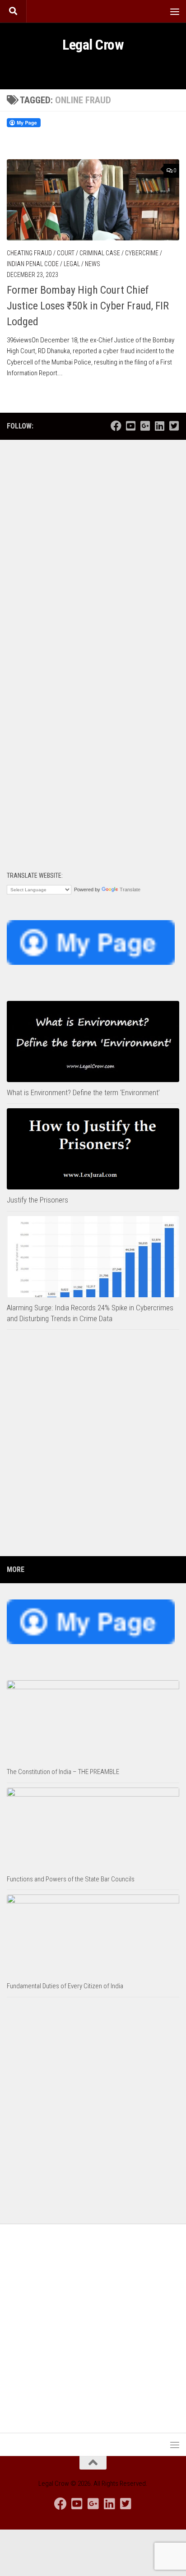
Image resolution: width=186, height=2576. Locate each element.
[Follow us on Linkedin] (159, 426)
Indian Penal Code (33, 264)
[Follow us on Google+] (145, 426)
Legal (72, 264)
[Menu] (175, 11)
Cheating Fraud (29, 253)
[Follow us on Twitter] (174, 426)
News (93, 264)
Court (66, 253)
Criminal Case (100, 253)
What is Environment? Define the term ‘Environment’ (83, 1092)
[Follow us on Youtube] (130, 426)
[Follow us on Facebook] (116, 426)
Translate (130, 889)
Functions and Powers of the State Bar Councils (71, 1879)
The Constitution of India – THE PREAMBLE (63, 1772)
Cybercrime (142, 253)
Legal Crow (93, 45)
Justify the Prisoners (37, 1200)
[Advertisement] (93, 546)
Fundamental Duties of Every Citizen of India (65, 1986)
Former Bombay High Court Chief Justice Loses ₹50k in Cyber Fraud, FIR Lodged (88, 306)
